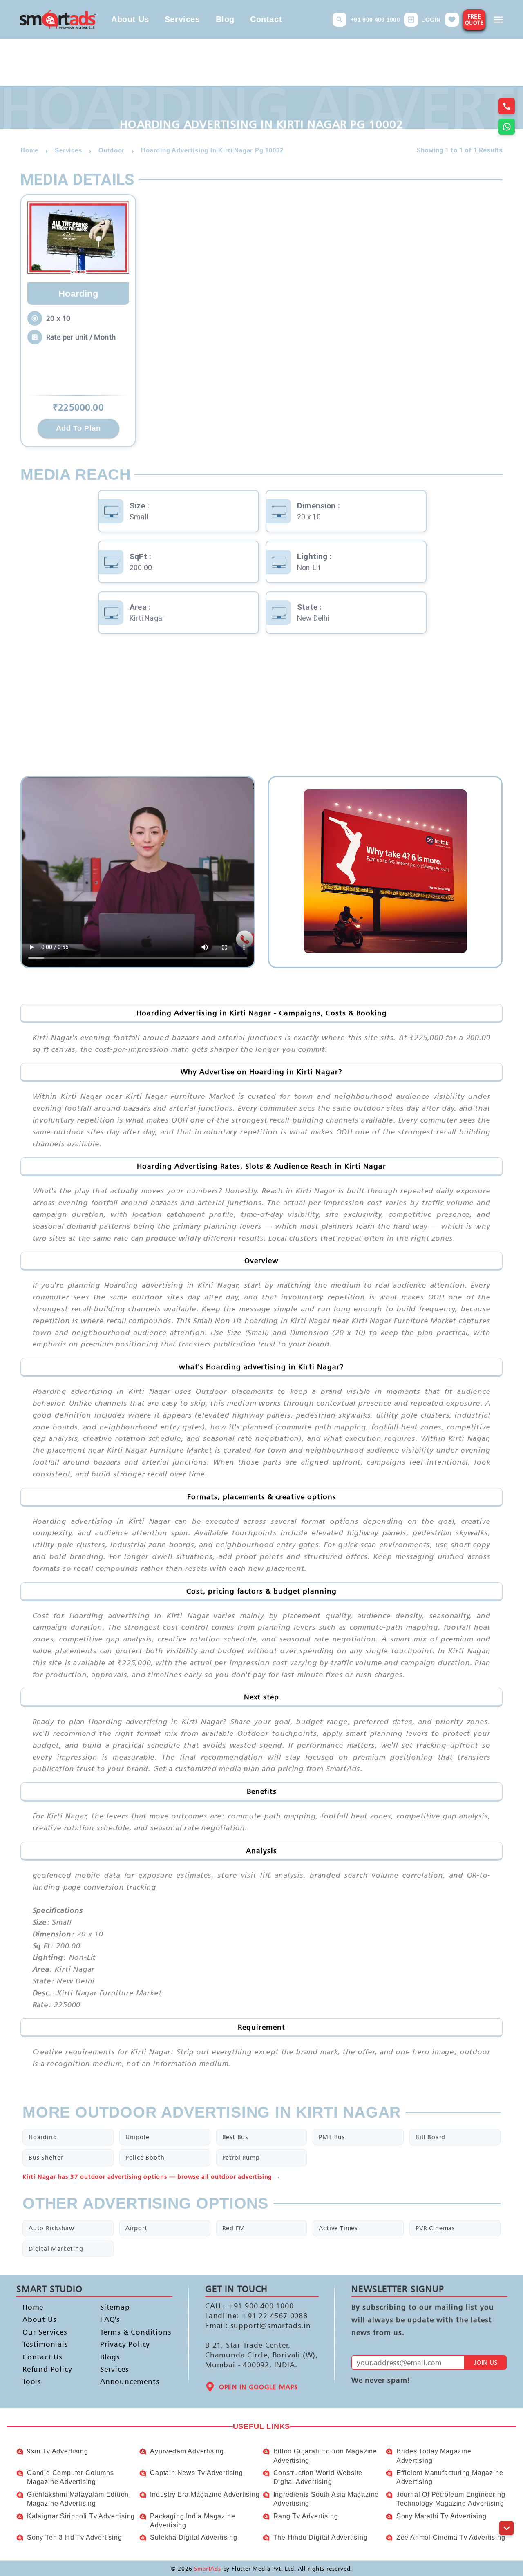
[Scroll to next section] (506, 2528)
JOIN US (486, 2362)
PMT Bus (332, 2137)
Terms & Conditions (126, 2332)
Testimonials (45, 2344)
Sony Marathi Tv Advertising (441, 2516)
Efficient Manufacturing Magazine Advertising (450, 2477)
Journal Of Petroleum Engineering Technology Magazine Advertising (451, 2499)
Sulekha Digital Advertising (194, 2537)
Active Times (338, 2228)
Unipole (137, 2137)
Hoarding (43, 2137)
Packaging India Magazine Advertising (192, 2521)
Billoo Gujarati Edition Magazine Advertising (325, 2456)
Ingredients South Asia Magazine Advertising (326, 2499)
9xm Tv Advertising (57, 2451)
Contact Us (42, 2357)
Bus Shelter (46, 2157)
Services (182, 19)
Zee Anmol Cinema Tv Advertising (451, 2537)
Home (33, 2307)
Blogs (110, 2357)
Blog (225, 19)
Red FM (234, 2228)
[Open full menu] (498, 20)
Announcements (126, 2382)
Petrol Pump (241, 2157)
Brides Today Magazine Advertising (434, 2456)
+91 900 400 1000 (375, 20)
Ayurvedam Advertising (187, 2451)
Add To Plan (78, 428)
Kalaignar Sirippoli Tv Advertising (81, 2516)
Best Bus (235, 2137)
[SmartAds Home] (58, 19)
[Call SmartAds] (507, 106)
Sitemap (115, 2307)
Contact (266, 19)
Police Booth (145, 2157)
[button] (340, 20)
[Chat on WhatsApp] (507, 127)
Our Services (45, 2332)
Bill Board (430, 2137)
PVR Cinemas (435, 2228)
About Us (130, 19)
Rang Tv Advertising (306, 2516)
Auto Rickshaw (51, 2228)
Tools (32, 2382)
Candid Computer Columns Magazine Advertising (70, 2477)
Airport (136, 2228)
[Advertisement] (261, 711)
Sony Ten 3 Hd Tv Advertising (74, 2537)
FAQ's (110, 2320)
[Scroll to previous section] (506, 2510)
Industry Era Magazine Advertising (205, 2494)
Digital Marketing (56, 2248)
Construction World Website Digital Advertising (318, 2477)
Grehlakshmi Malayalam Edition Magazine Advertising (78, 2499)
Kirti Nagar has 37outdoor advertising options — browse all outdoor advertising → (152, 2177)
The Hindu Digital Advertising (321, 2537)
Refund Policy (47, 2369)
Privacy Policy (125, 2344)
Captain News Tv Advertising (197, 2473)
